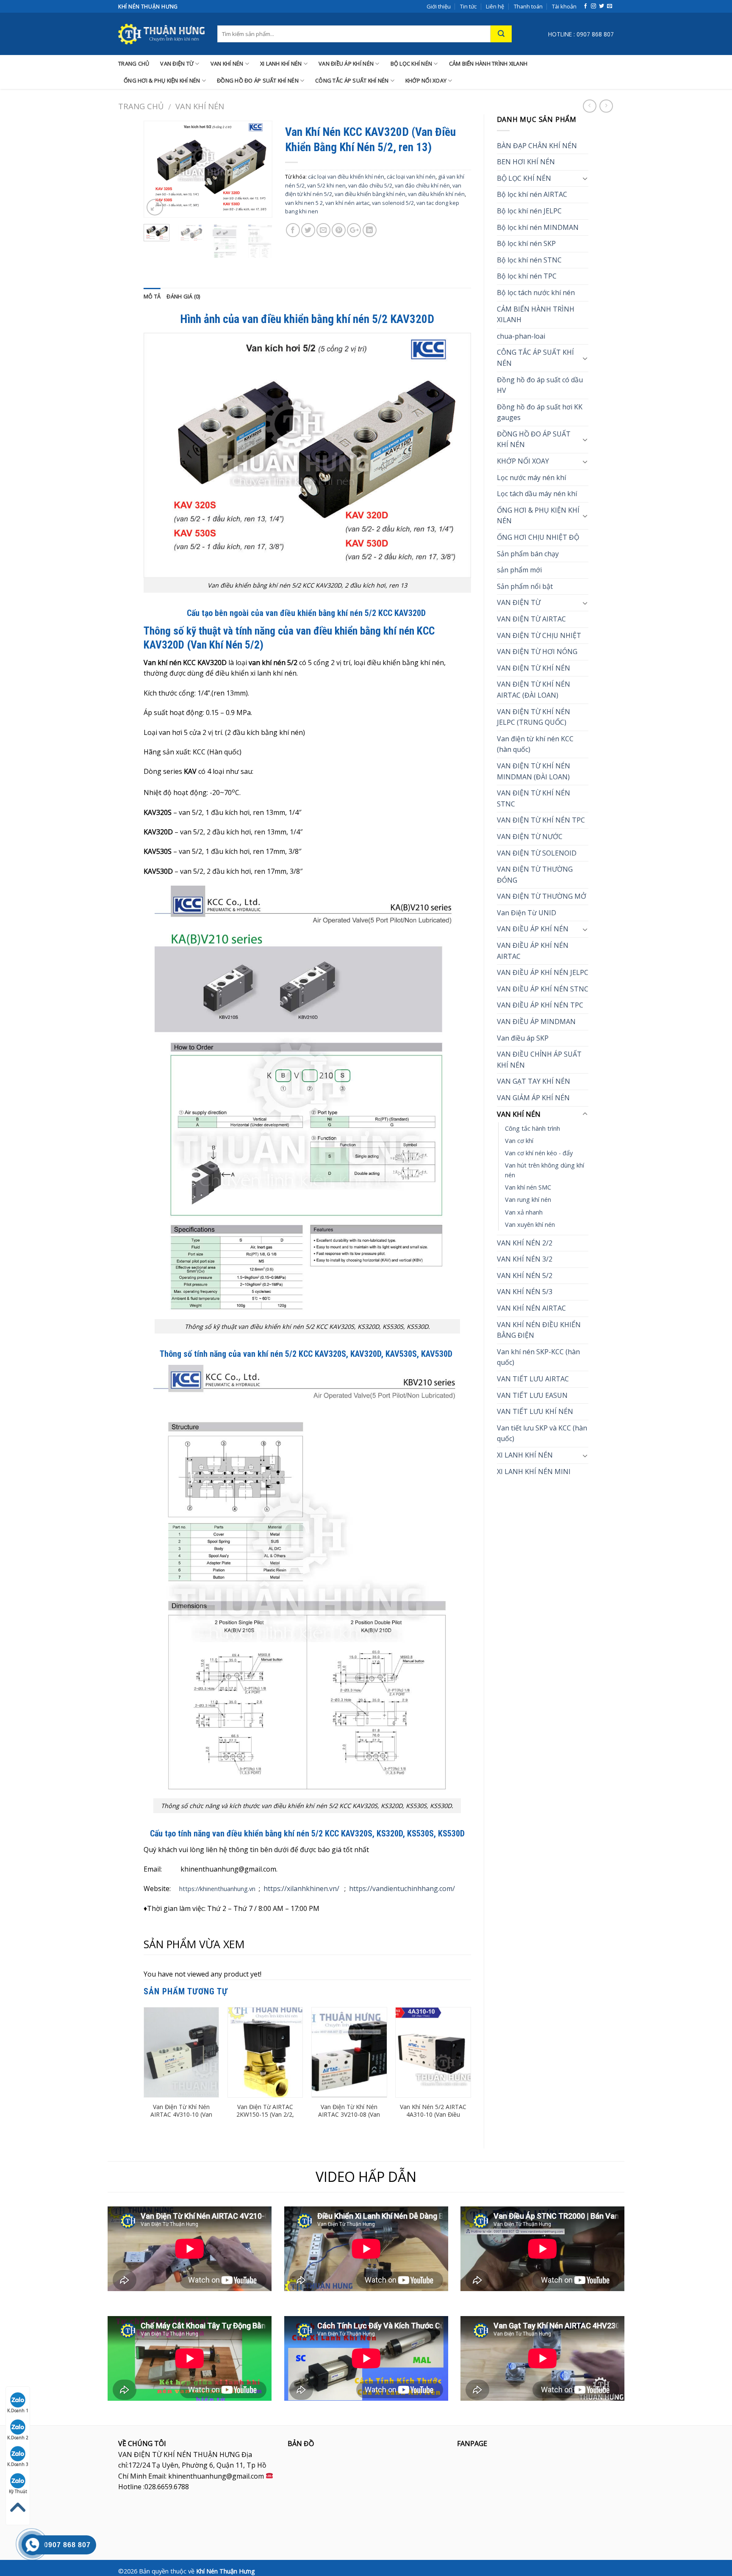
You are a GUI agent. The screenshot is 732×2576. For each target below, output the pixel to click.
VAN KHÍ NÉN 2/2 (525, 1243)
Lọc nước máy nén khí (531, 478)
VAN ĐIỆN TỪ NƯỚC (530, 837)
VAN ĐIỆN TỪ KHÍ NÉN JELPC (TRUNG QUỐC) (534, 717)
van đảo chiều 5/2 (370, 185)
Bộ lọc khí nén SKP (526, 243)
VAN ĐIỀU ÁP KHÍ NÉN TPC (540, 1005)
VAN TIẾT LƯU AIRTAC (533, 1379)
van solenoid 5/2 (393, 203)
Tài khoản (564, 6)
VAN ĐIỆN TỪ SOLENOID (537, 853)
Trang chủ (141, 106)
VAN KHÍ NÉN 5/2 (525, 1276)
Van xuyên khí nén (530, 1224)
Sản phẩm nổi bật (525, 586)
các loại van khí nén (411, 177)
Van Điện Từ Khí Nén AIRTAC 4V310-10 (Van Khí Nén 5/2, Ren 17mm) (181, 2119)
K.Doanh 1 (18, 2410)
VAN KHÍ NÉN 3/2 (525, 1259)
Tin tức (468, 6)
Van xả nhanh (524, 1212)
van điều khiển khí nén (436, 194)
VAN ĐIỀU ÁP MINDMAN (536, 1022)
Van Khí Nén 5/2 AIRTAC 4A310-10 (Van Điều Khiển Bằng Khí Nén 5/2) (433, 2119)
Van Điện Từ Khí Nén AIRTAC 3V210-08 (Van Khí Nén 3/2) (349, 2115)
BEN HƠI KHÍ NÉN (526, 162)
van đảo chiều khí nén (422, 185)
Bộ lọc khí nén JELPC (529, 211)
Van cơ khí (519, 1141)
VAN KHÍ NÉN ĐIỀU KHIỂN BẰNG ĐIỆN (539, 1330)
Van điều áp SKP (523, 1038)
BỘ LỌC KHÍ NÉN (412, 64)
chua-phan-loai (521, 336)
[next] (259, 169)
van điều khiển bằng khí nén (370, 194)
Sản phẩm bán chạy (528, 554)
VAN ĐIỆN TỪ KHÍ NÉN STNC (534, 798)
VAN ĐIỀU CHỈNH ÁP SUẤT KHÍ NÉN (539, 1060)
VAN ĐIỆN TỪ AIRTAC (531, 619)
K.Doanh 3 (18, 2464)
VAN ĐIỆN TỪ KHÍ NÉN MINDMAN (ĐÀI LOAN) (534, 771)
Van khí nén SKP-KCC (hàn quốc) (538, 1357)
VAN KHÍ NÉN (227, 64)
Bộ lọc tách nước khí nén (536, 293)
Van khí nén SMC (528, 1187)
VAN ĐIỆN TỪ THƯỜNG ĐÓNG (535, 875)
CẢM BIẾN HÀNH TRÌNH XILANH (488, 64)
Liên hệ (495, 6)
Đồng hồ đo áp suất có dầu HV (540, 385)
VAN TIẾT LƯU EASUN (532, 1395)
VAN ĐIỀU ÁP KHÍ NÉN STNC (543, 989)
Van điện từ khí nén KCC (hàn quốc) (535, 744)
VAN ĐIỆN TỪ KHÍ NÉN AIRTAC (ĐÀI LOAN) (534, 690)
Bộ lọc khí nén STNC (529, 260)
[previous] (157, 169)
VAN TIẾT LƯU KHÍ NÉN (535, 1411)
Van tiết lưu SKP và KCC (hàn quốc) (542, 1433)
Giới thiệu (439, 6)
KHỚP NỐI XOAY (426, 80)
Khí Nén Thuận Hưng (226, 2571)
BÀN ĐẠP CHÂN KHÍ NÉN (537, 146)
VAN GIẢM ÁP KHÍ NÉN (533, 1098)
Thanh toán (528, 6)
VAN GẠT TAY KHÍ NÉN (534, 1081)
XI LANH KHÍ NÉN (281, 64)
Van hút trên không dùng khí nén (545, 1170)
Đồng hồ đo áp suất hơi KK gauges (540, 412)
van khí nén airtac (347, 203)
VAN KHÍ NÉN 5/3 (525, 1292)
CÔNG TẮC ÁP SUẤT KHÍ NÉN (352, 80)
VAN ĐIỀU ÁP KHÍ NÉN (346, 64)
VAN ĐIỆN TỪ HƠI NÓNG (537, 652)
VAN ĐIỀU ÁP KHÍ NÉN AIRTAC (533, 951)
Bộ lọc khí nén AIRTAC (532, 194)
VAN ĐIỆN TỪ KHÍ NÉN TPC (541, 820)
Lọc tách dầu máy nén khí (537, 494)
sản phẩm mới (519, 570)
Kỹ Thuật (18, 2491)
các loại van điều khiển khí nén (346, 177)
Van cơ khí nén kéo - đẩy (539, 1153)
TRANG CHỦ (134, 64)
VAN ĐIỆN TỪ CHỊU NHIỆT (539, 635)
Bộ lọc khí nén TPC (527, 276)
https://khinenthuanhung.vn (217, 1889)
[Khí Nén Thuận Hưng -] (161, 34)
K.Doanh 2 (18, 2438)
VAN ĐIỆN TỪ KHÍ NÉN (534, 668)
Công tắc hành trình (532, 1128)
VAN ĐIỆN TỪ (177, 64)
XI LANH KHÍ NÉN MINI (534, 1472)
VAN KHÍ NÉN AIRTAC (531, 1308)
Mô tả (152, 296)
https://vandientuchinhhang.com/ (402, 1889)
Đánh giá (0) (183, 296)
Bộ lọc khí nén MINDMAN (538, 227)
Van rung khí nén (528, 1200)
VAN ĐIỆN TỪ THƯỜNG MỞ (542, 896)
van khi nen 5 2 (304, 203)
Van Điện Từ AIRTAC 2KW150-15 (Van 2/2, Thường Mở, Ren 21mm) (265, 2119)
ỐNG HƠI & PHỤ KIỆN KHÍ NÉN (162, 80)
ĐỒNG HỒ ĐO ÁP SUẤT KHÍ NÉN (258, 80)
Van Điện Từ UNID (527, 913)
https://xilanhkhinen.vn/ (301, 1889)
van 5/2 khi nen (326, 185)
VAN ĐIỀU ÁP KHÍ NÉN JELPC (543, 972)
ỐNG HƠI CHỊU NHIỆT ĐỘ (538, 537)
